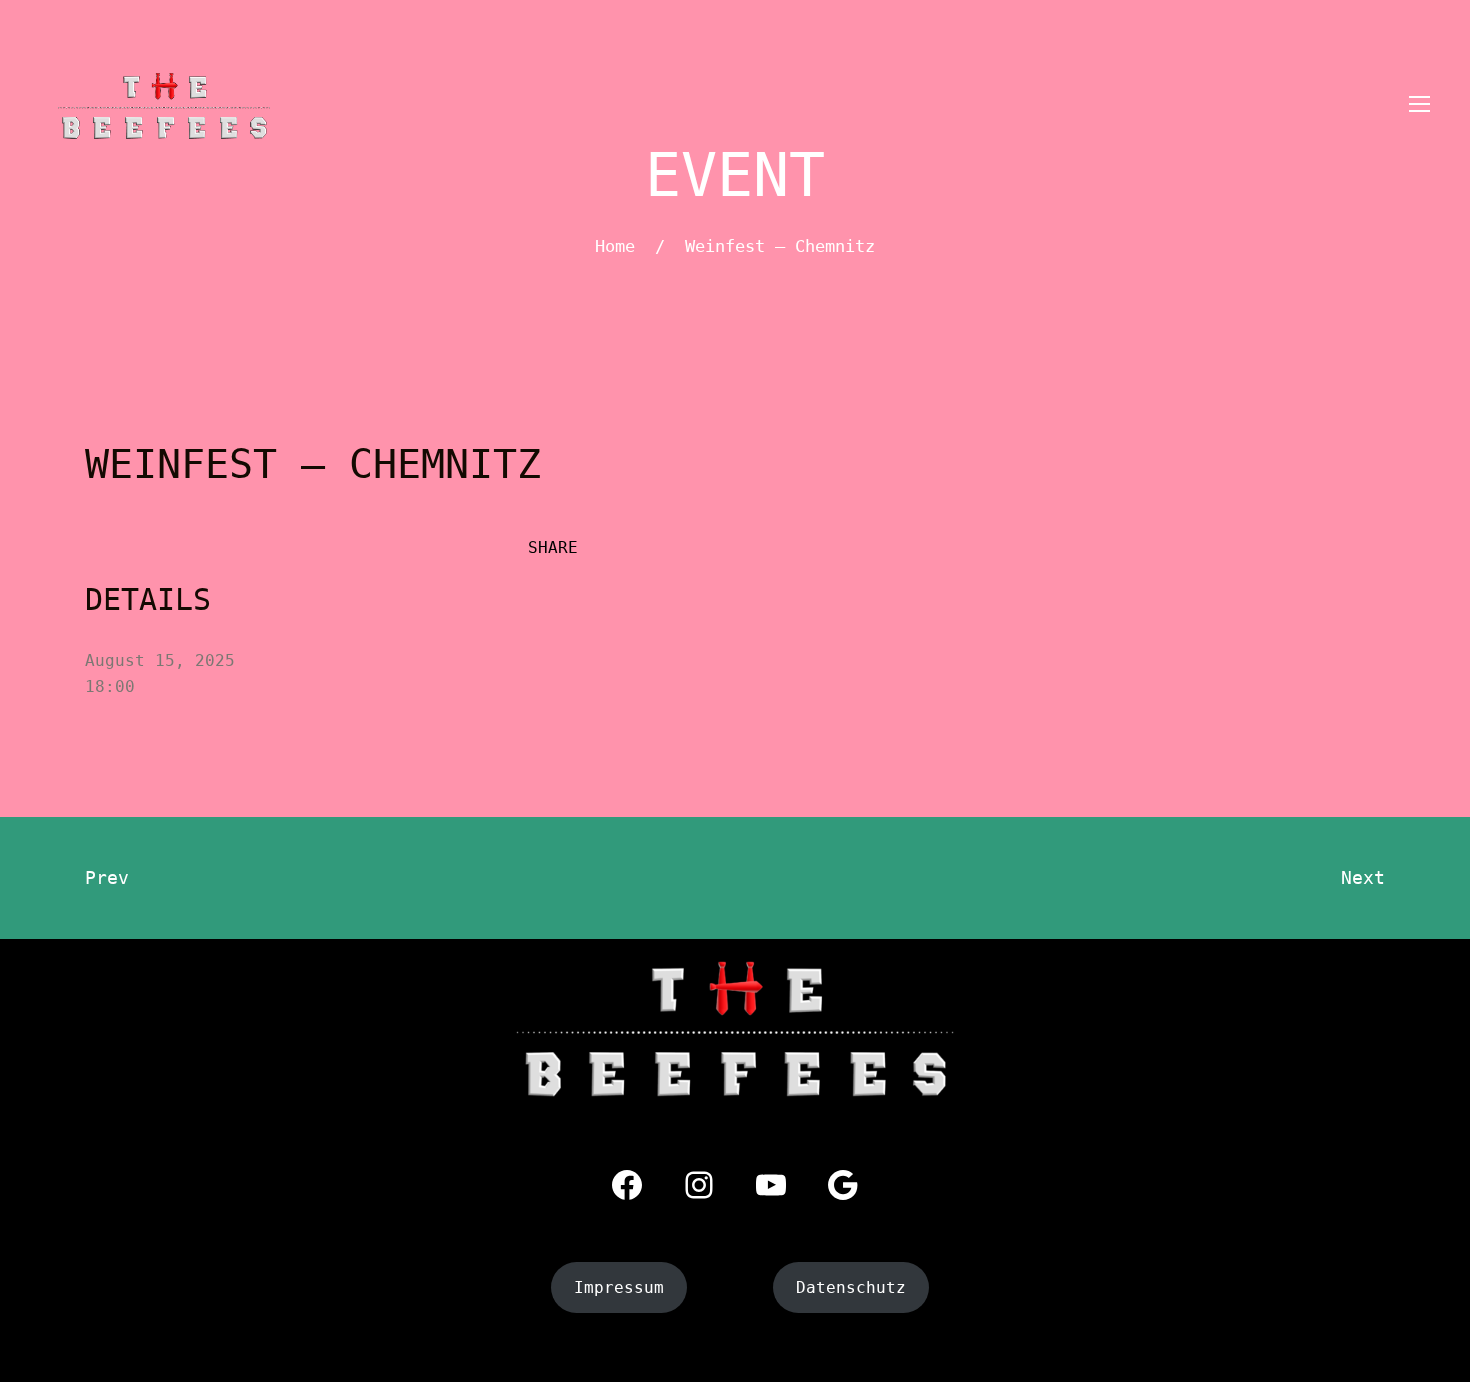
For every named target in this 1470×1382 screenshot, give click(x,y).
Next (1363, 877)
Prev (107, 877)
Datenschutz (851, 1287)
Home (615, 246)
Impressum (619, 1287)
